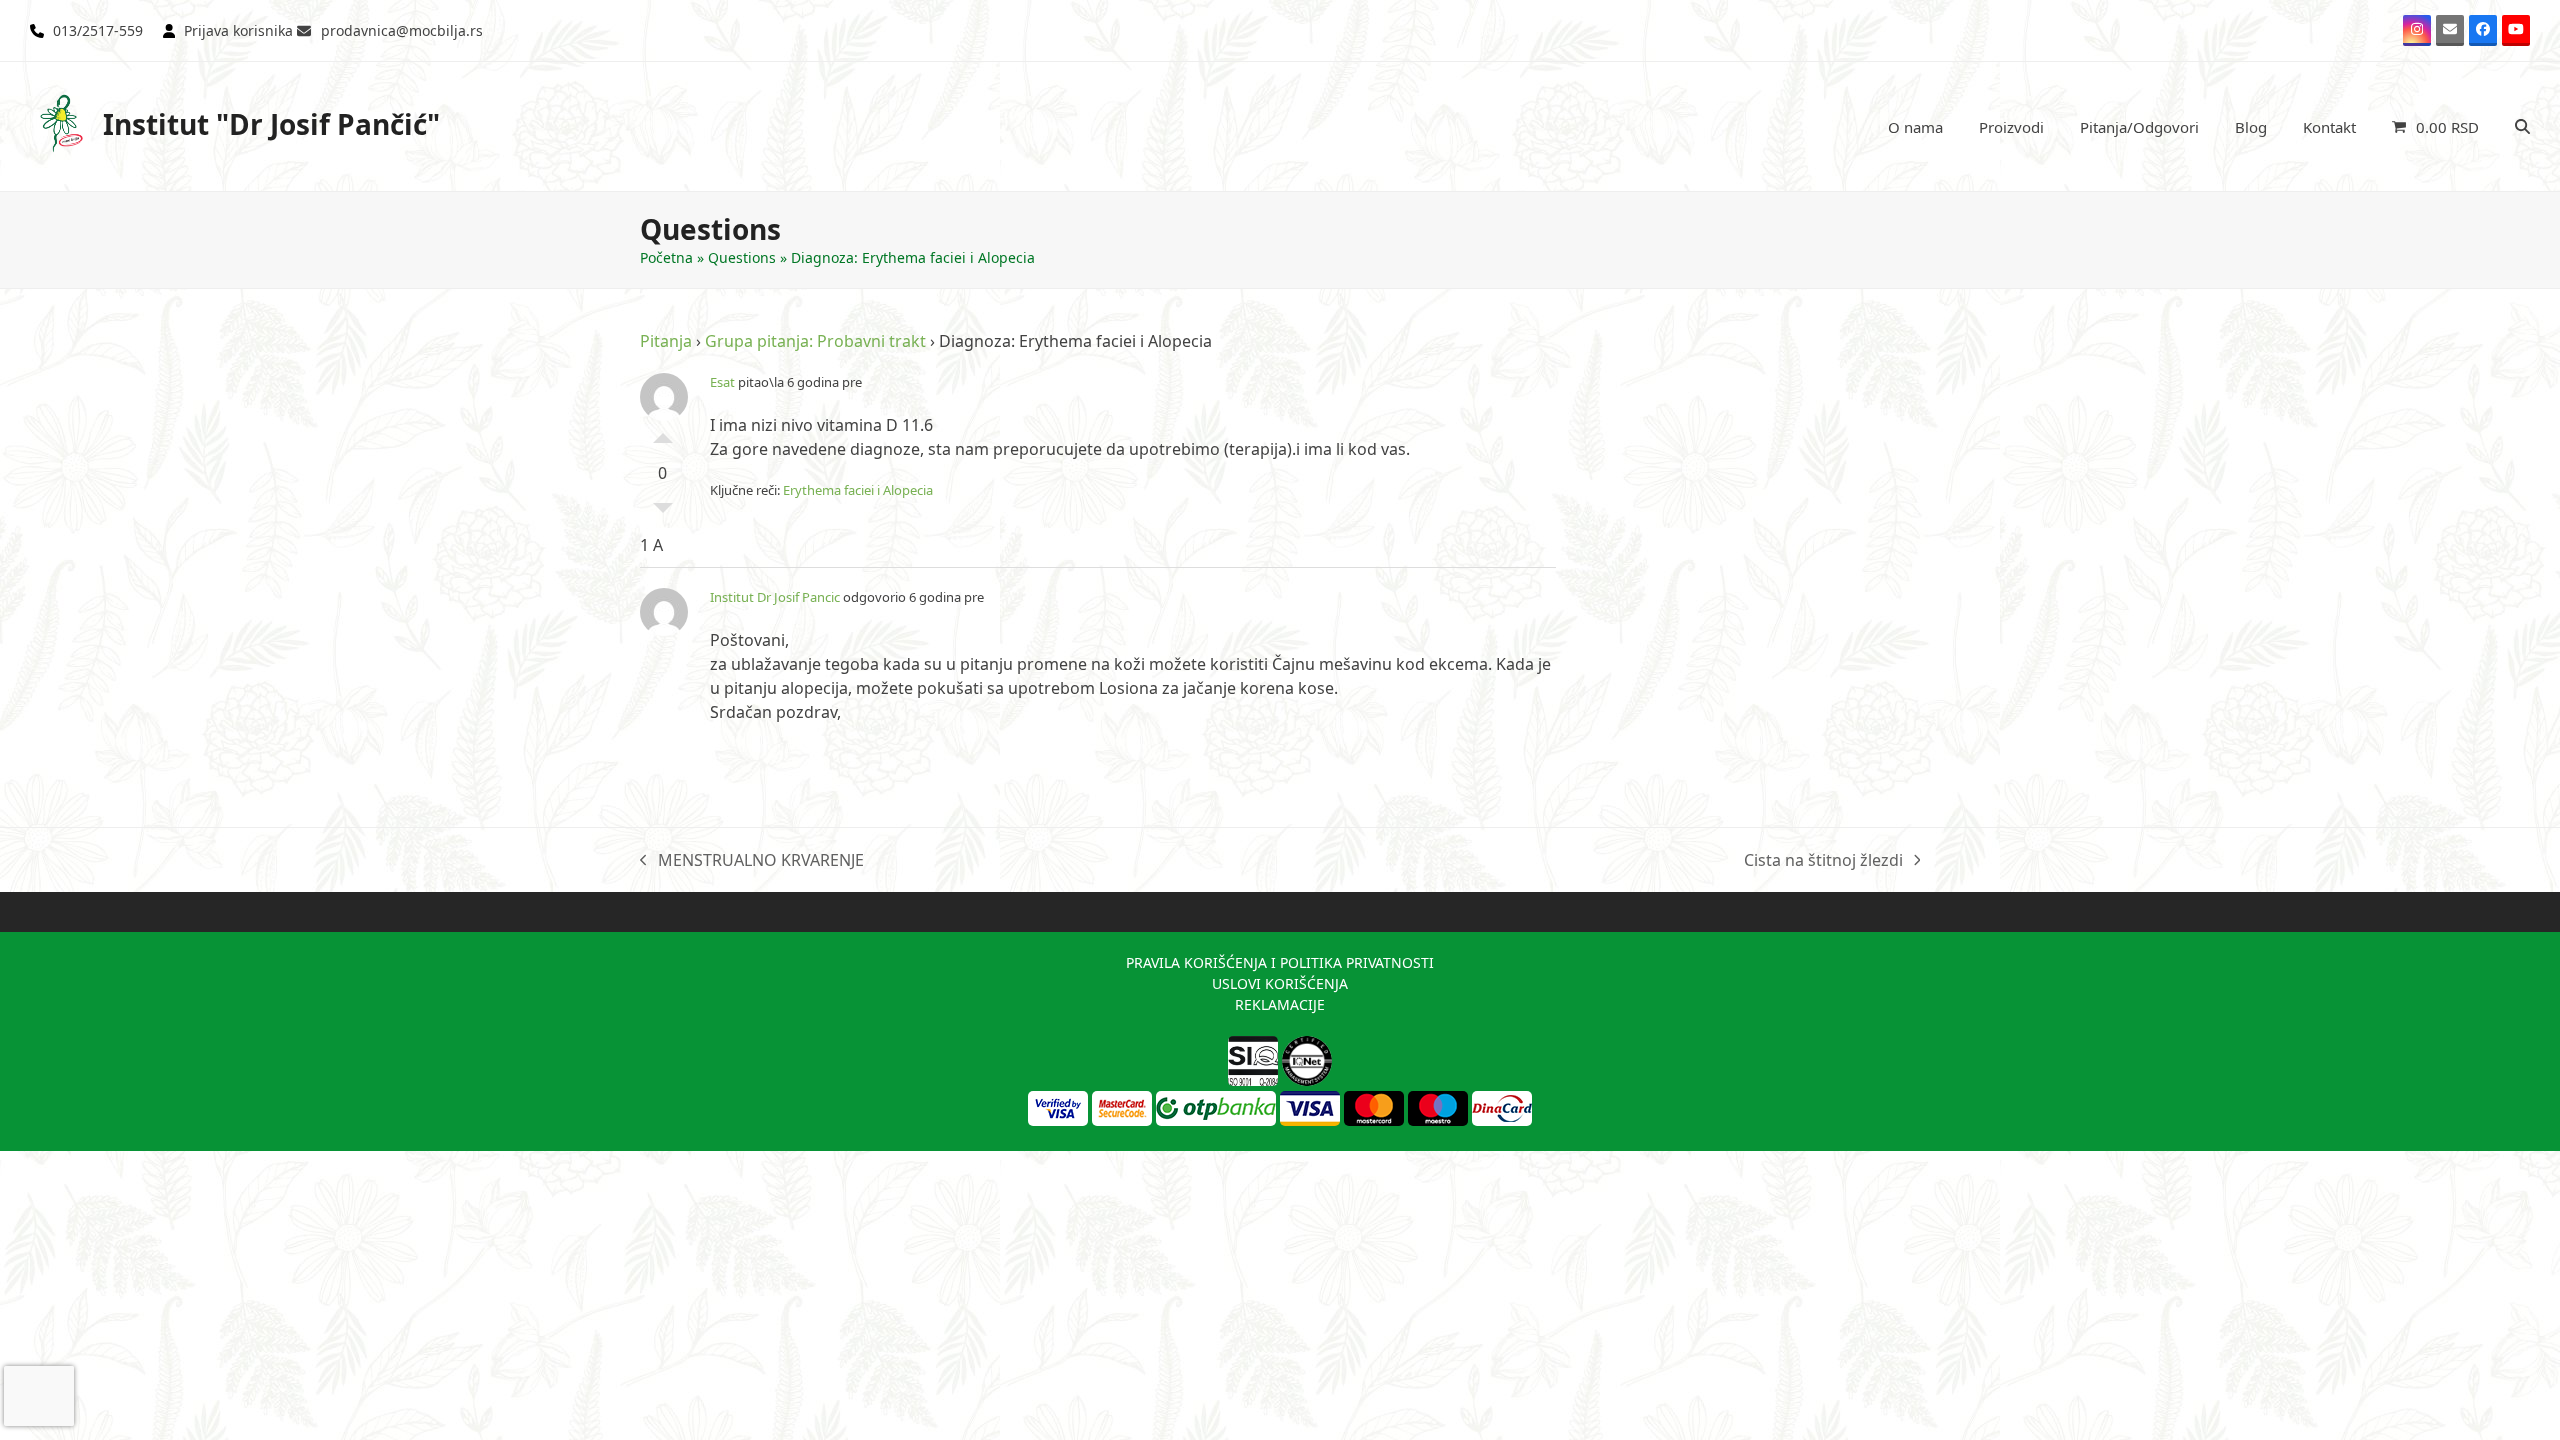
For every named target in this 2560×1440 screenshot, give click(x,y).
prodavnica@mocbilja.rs (402, 30)
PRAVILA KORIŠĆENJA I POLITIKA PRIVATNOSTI (1280, 962)
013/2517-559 (98, 30)
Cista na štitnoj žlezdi (1823, 860)
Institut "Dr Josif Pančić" (271, 124)
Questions (742, 257)
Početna (666, 257)
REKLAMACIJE (1280, 1004)
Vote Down (663, 513)
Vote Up (663, 433)
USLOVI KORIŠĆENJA (1280, 983)
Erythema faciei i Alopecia (858, 490)
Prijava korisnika (238, 30)
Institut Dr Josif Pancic (775, 597)
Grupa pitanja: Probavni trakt (815, 341)
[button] (2435, 127)
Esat (722, 382)
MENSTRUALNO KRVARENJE (752, 860)
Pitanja (666, 341)
